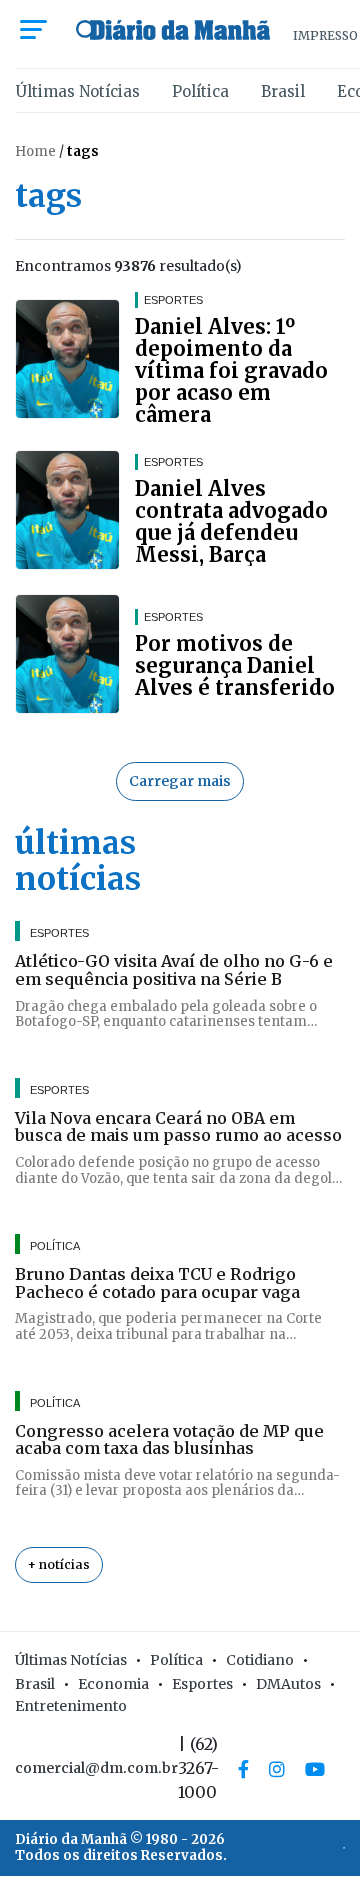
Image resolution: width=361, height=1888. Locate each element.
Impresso (325, 35)
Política (200, 91)
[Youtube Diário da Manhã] (315, 1769)
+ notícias (59, 1564)
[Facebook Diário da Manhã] (243, 1769)
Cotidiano (260, 1660)
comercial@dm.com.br (96, 1768)
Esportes (202, 1684)
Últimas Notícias (78, 91)
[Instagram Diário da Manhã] (277, 1769)
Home (35, 151)
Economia (113, 1684)
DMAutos (288, 1684)
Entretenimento (71, 1706)
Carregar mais (180, 781)
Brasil (283, 91)
